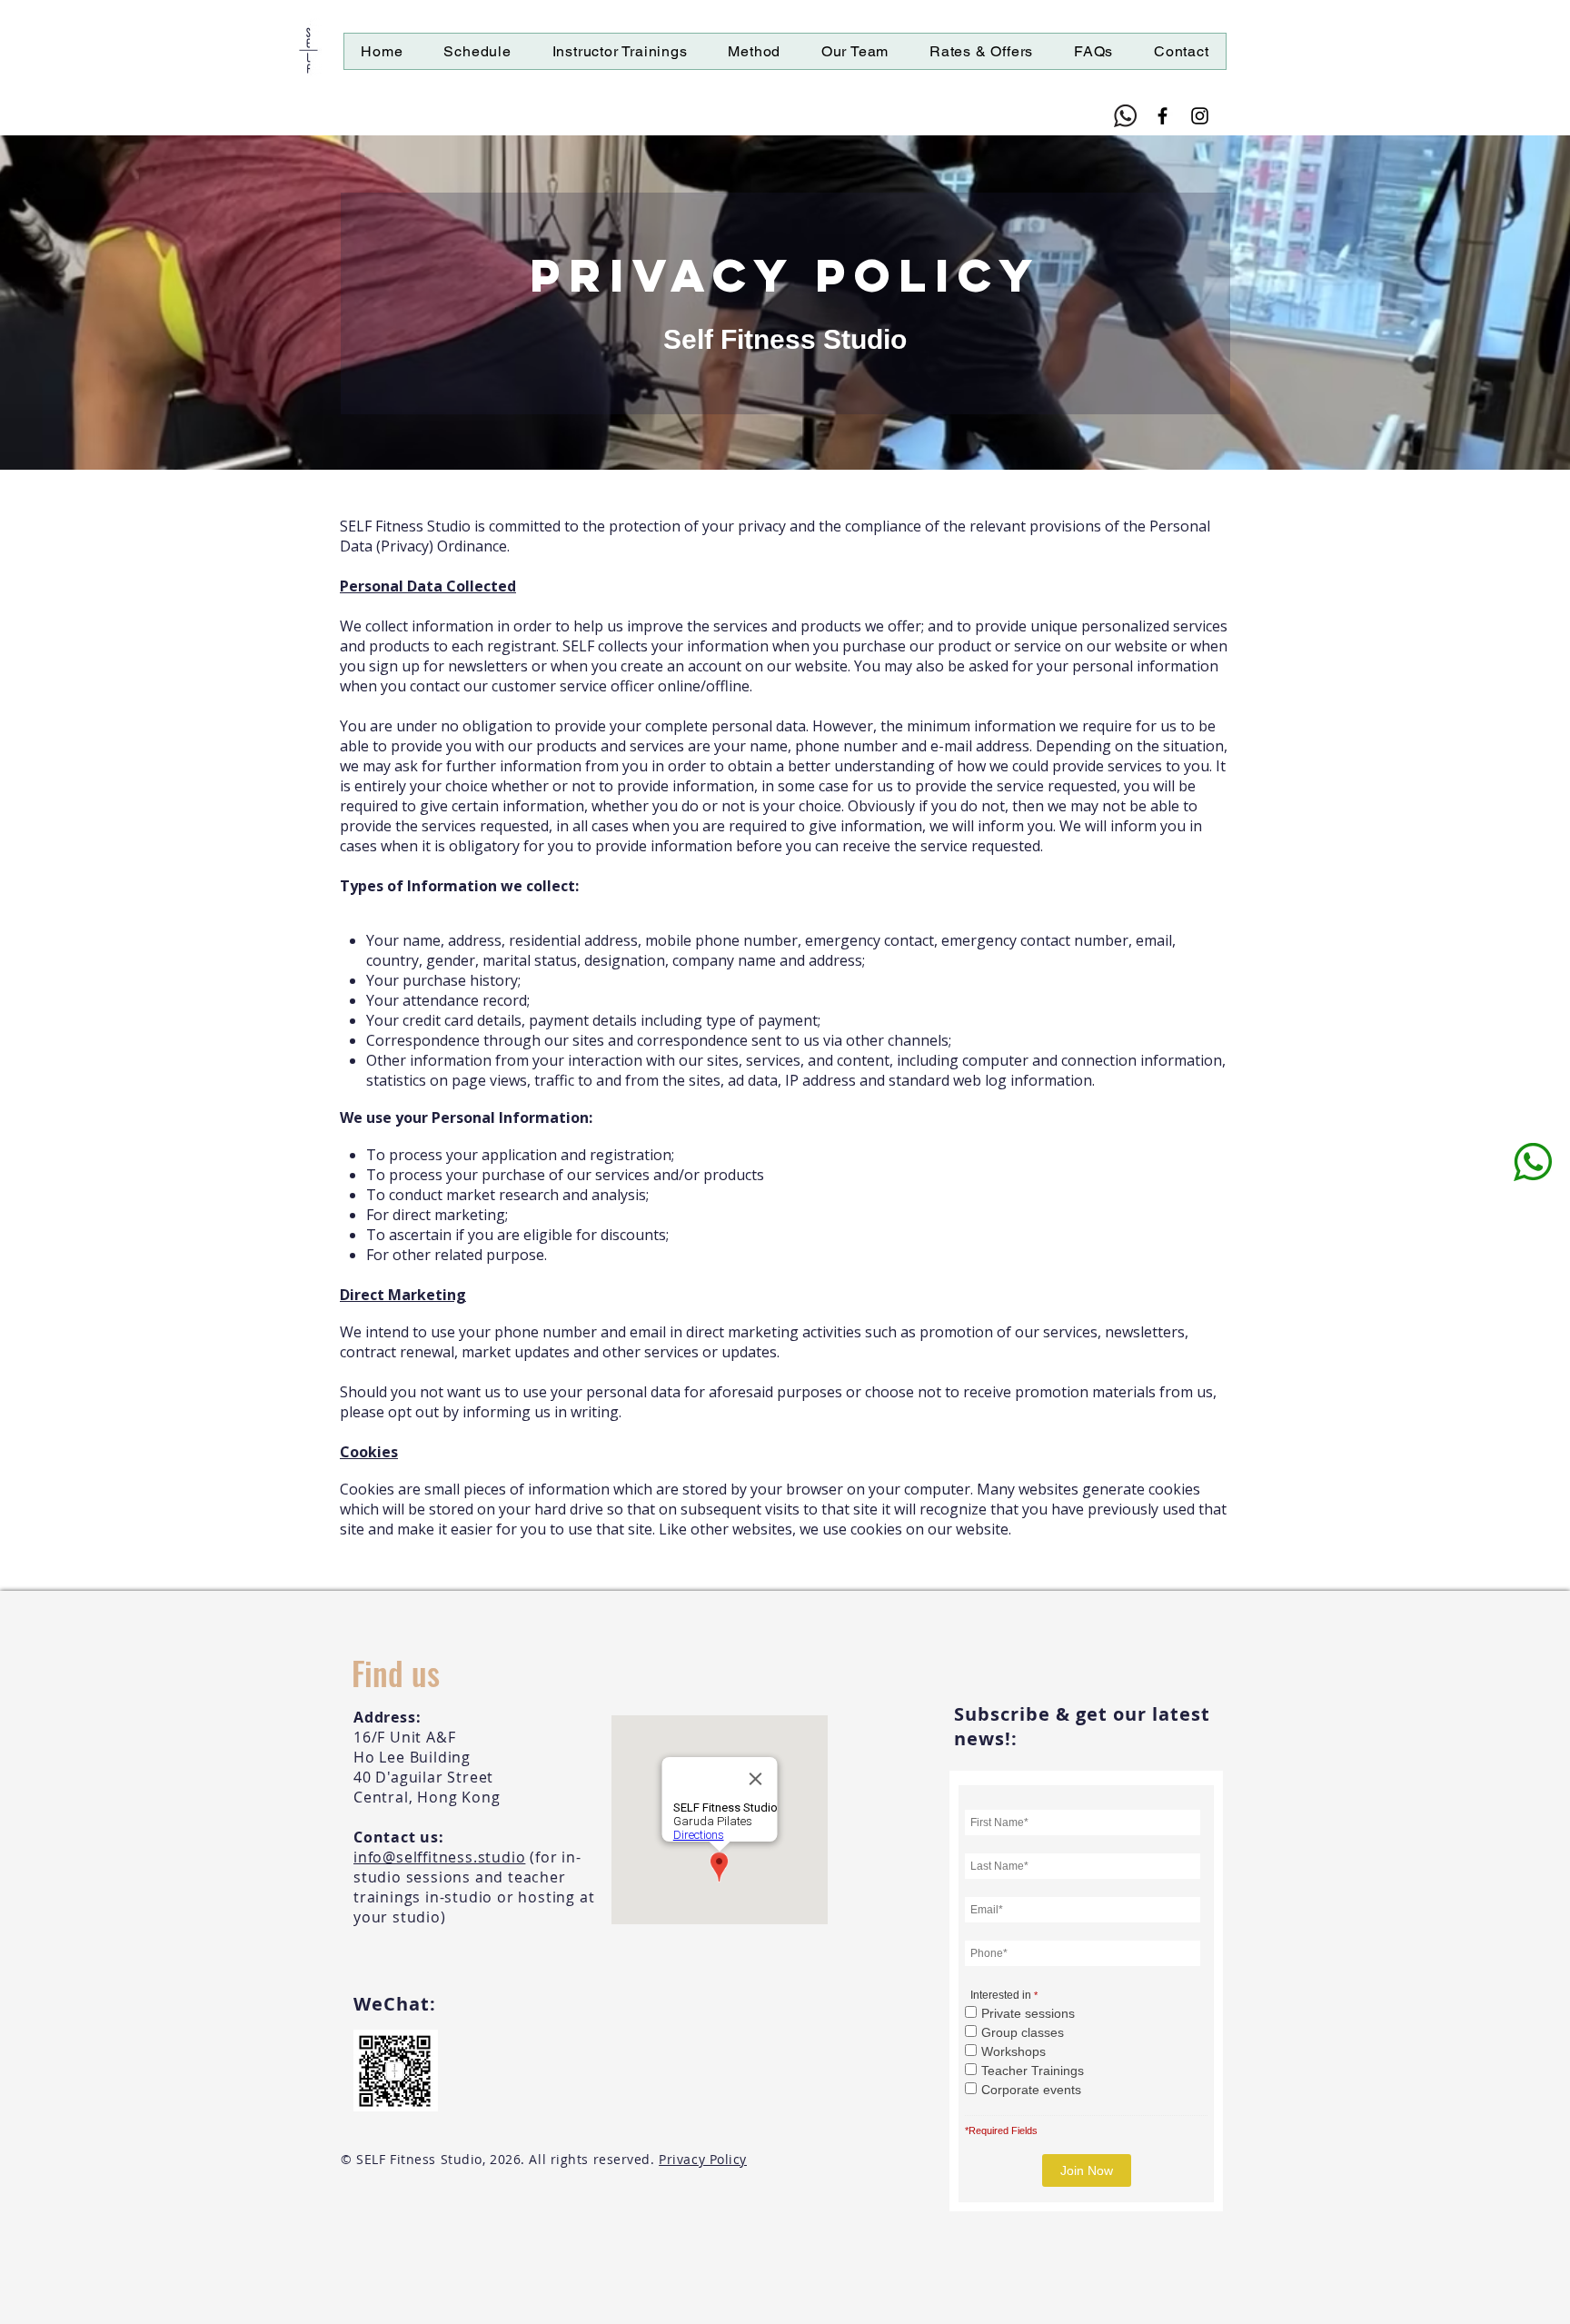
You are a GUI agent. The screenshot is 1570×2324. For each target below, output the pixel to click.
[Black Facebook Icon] (1163, 116)
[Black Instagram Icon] (1200, 116)
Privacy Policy (703, 2159)
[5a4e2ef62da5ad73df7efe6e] (1125, 116)
